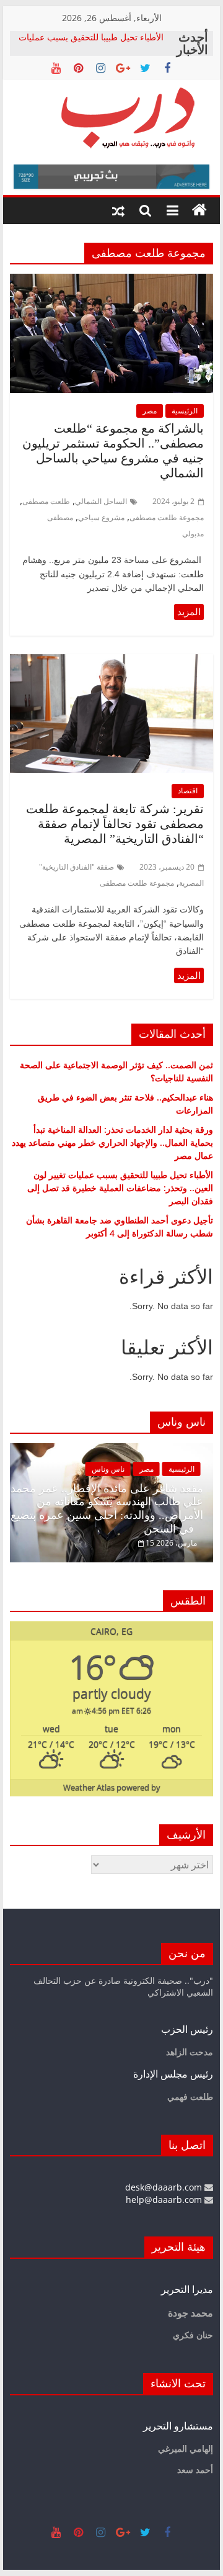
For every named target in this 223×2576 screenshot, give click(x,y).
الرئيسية (185, 411)
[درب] (199, 210)
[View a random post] (118, 210)
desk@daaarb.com (165, 2187)
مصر (150, 411)
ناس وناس (108, 1469)
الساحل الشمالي (101, 501)
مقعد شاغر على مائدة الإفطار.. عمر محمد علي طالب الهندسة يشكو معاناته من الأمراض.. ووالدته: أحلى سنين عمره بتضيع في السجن (107, 1509)
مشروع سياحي (101, 517)
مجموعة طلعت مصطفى (167, 517)
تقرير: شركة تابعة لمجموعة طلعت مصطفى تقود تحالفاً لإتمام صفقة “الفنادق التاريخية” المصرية (115, 824)
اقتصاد (188, 790)
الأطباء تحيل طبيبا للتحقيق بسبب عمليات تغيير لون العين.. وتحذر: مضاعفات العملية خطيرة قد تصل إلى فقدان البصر (120, 1188)
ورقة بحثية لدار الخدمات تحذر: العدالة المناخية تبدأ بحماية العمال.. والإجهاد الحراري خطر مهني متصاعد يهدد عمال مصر (112, 1142)
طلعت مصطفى (46, 501)
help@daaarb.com (165, 2200)
